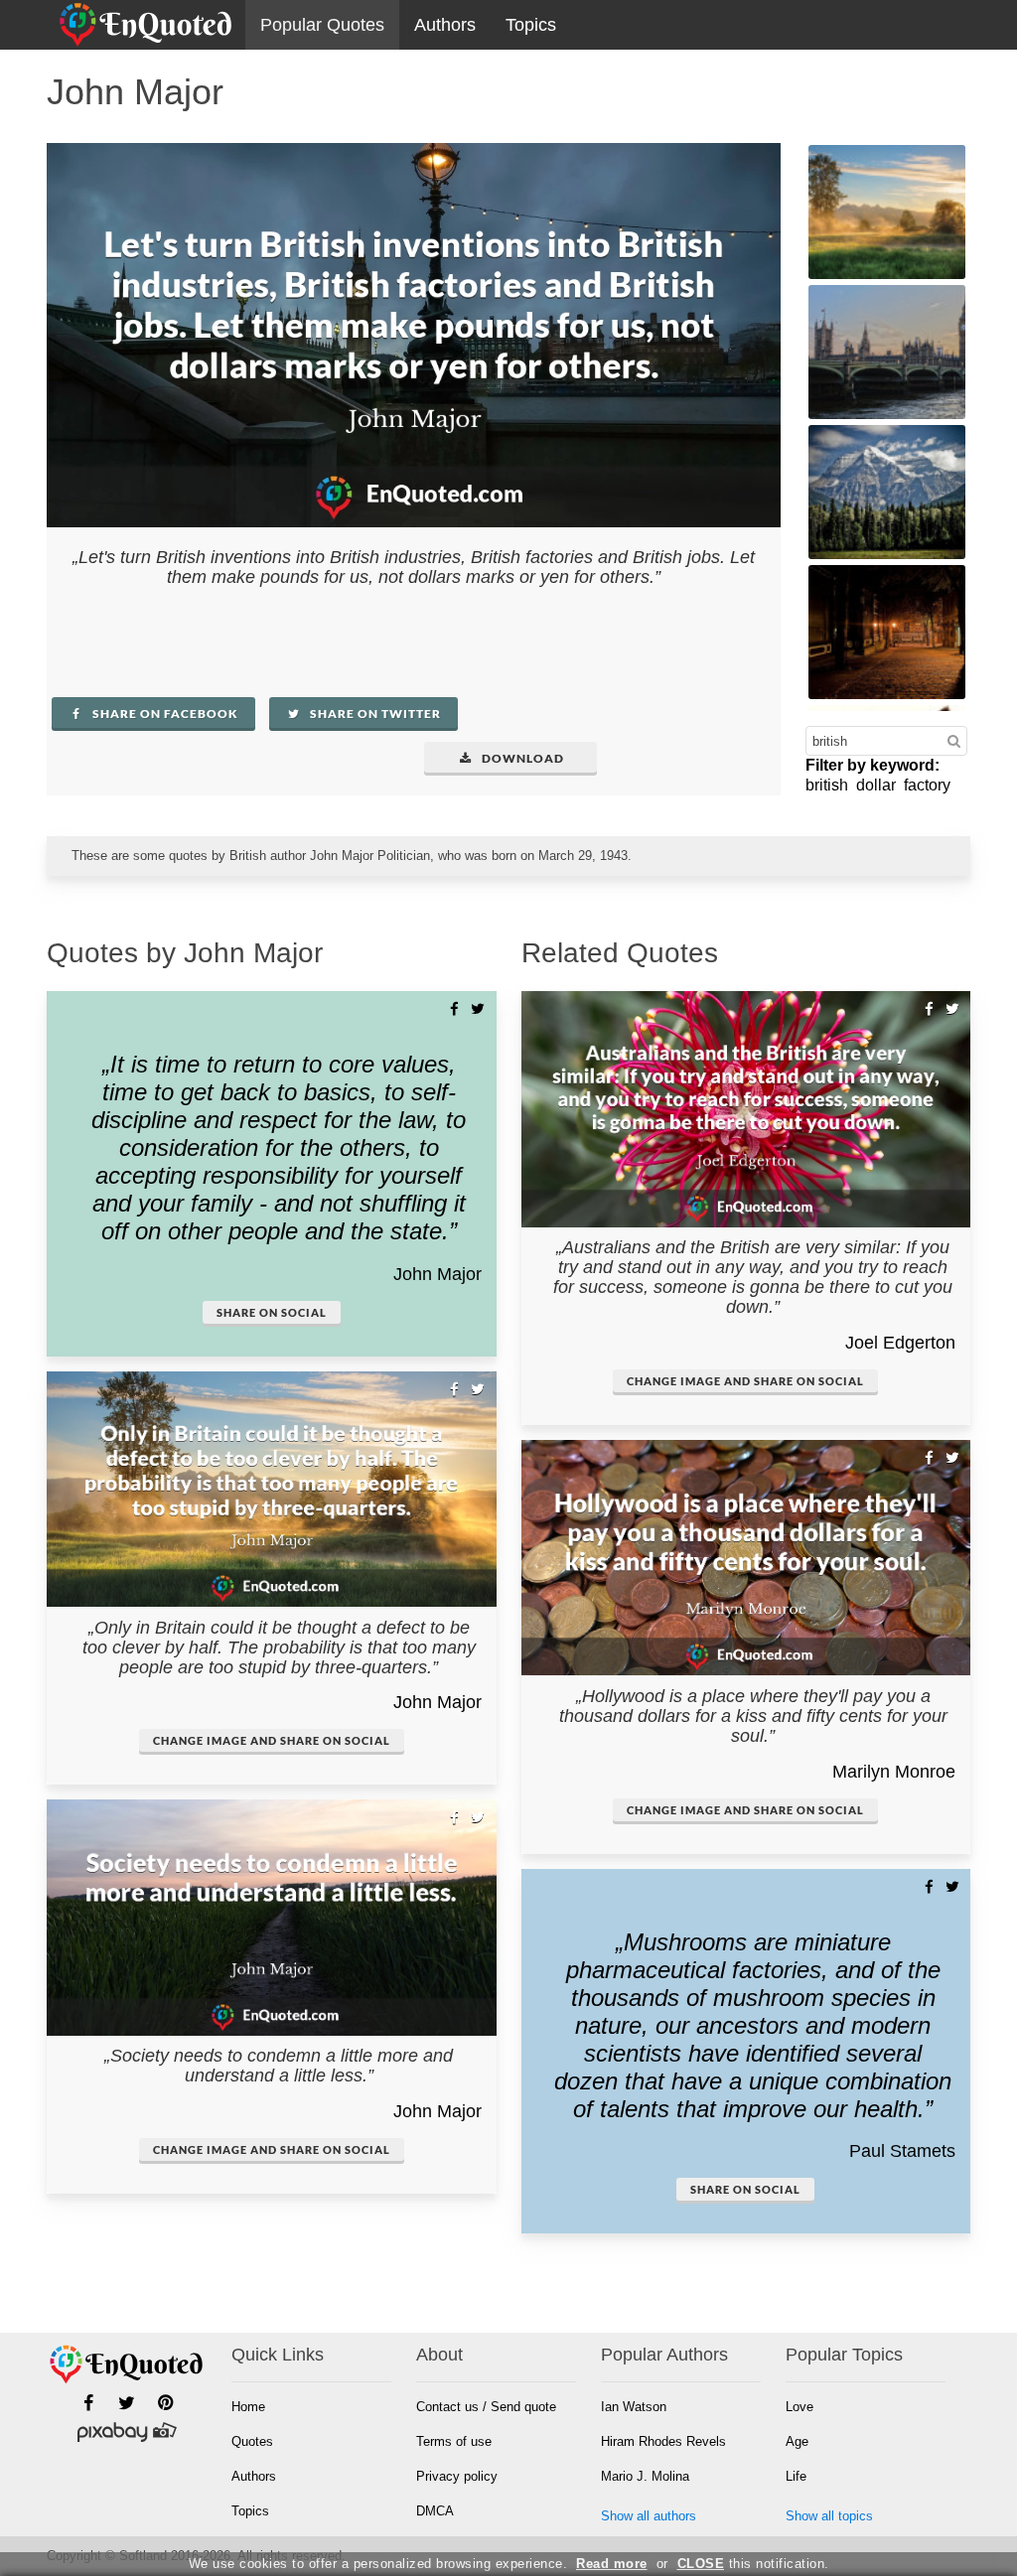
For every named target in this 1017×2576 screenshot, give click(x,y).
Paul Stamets (902, 2151)
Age (797, 2441)
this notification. (753, 2564)
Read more (612, 2564)
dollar (876, 785)
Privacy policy (457, 2476)
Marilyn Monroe (894, 1772)
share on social (272, 1312)
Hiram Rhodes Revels (663, 2441)
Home (248, 2407)
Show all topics (829, 2516)
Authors (445, 25)
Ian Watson (634, 2407)
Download (521, 758)
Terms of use (454, 2441)
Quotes (252, 2441)
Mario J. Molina (645, 2476)
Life (796, 2476)
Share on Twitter (374, 714)
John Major (437, 1274)
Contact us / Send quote (486, 2407)
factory (927, 785)
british (827, 785)
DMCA (435, 2511)
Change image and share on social (272, 1740)
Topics (531, 25)
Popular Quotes (322, 25)
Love (799, 2407)
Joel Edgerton (900, 1343)
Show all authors (649, 2516)
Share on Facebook (164, 714)
